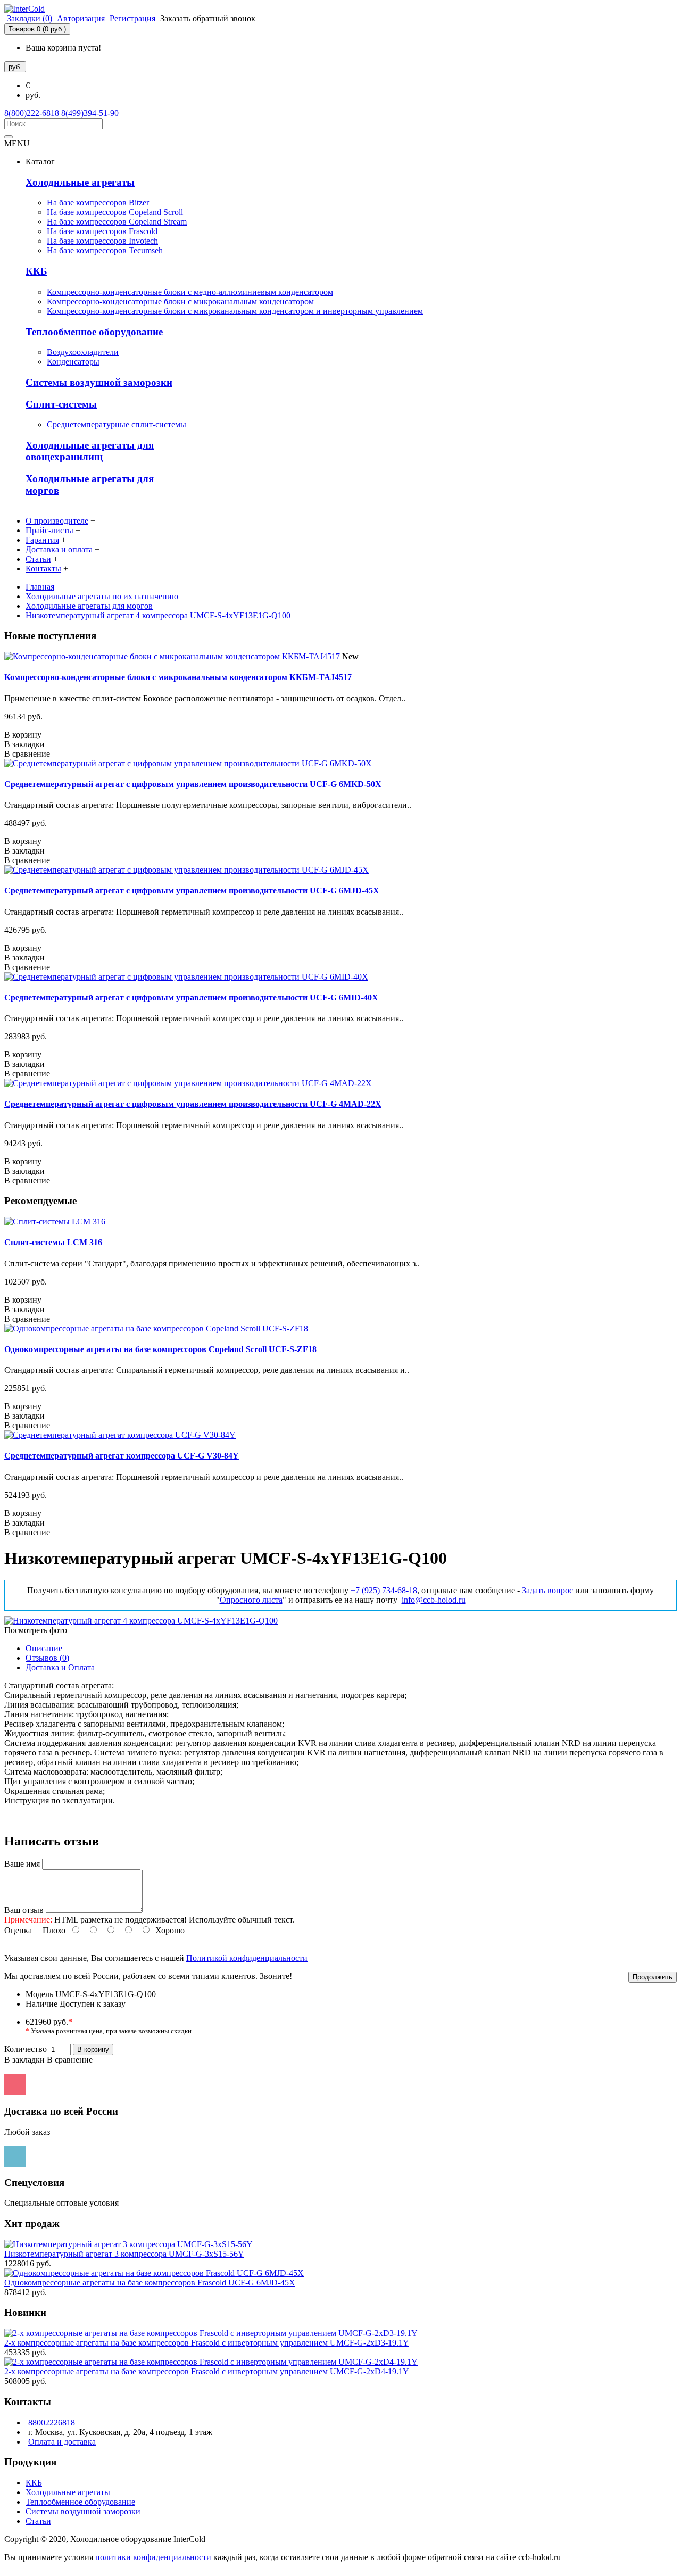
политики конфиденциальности (153, 2557)
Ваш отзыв (24, 1910)
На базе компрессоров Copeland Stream (117, 222)
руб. (33, 95)
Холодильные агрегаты (80, 182)
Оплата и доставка (62, 2442)
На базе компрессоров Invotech (102, 241)
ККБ (36, 271)
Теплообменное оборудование (94, 332)
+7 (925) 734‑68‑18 (384, 1590)
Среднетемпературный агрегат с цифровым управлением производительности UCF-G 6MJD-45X (192, 891)
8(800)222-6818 (32, 113)
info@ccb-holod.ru (434, 1600)
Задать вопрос (547, 1590)
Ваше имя (22, 1864)
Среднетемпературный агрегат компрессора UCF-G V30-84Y (122, 1456)
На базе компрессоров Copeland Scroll (115, 212)
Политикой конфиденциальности (247, 1958)
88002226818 (52, 2422)
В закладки (24, 2060)
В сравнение (70, 2060)
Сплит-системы (61, 404)
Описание (44, 1648)
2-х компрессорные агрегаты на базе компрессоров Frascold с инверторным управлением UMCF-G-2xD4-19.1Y (207, 2371)
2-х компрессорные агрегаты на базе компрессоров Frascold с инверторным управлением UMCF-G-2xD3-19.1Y (207, 2343)
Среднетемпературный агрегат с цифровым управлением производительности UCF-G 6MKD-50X (193, 784)
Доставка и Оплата (60, 1667)
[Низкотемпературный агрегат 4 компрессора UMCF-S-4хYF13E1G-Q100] (141, 1621)
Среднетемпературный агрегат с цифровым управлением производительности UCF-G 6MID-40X (191, 997)
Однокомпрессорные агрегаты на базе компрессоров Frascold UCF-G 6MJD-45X (150, 2283)
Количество (26, 2049)
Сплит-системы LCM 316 (53, 1242)
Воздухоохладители (83, 352)
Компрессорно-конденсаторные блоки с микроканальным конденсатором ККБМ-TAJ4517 (178, 677)
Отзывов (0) (47, 1658)
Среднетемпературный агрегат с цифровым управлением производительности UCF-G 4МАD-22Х (193, 1104)
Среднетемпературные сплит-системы (117, 424)
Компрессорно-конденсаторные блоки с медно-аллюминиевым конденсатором (190, 292)
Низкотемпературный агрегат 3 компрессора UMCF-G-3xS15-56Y (124, 2254)
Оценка (18, 1930)
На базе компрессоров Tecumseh (105, 250)
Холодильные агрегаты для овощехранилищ (90, 451)
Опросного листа (251, 1600)
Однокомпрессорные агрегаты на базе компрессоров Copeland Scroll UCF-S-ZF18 (160, 1349)
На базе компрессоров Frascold (102, 231)
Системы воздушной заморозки (99, 382)
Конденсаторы (73, 362)
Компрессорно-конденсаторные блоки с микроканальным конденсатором (180, 301)
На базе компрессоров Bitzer (98, 202)
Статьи (38, 2521)
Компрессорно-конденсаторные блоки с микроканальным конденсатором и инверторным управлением (235, 311)
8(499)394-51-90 (90, 113)
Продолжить (653, 1977)
